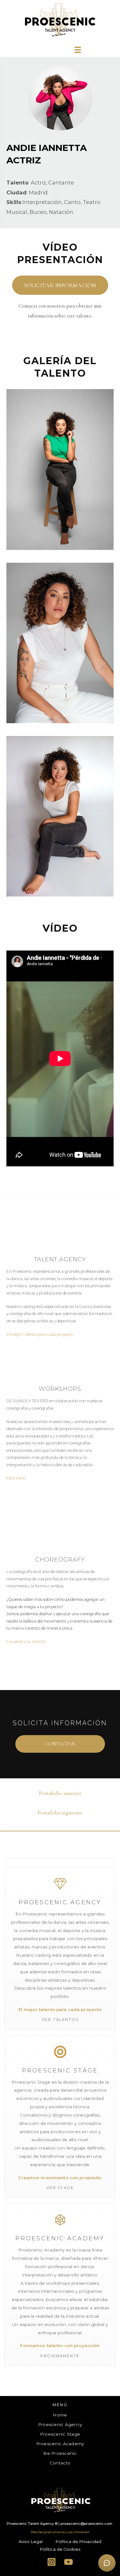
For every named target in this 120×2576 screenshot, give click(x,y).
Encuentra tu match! (26, 1642)
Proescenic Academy (60, 2444)
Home (60, 2415)
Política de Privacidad (78, 2542)
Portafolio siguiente (60, 1813)
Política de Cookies (60, 2549)
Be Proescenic (60, 2453)
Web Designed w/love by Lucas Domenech (60, 2532)
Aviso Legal (31, 2542)
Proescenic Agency (60, 2424)
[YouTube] (69, 2562)
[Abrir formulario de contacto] (107, 2563)
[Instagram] (51, 2562)
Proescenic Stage (60, 2434)
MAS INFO (16, 1478)
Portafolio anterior (60, 1793)
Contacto (60, 2463)
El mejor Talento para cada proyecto (40, 1334)
